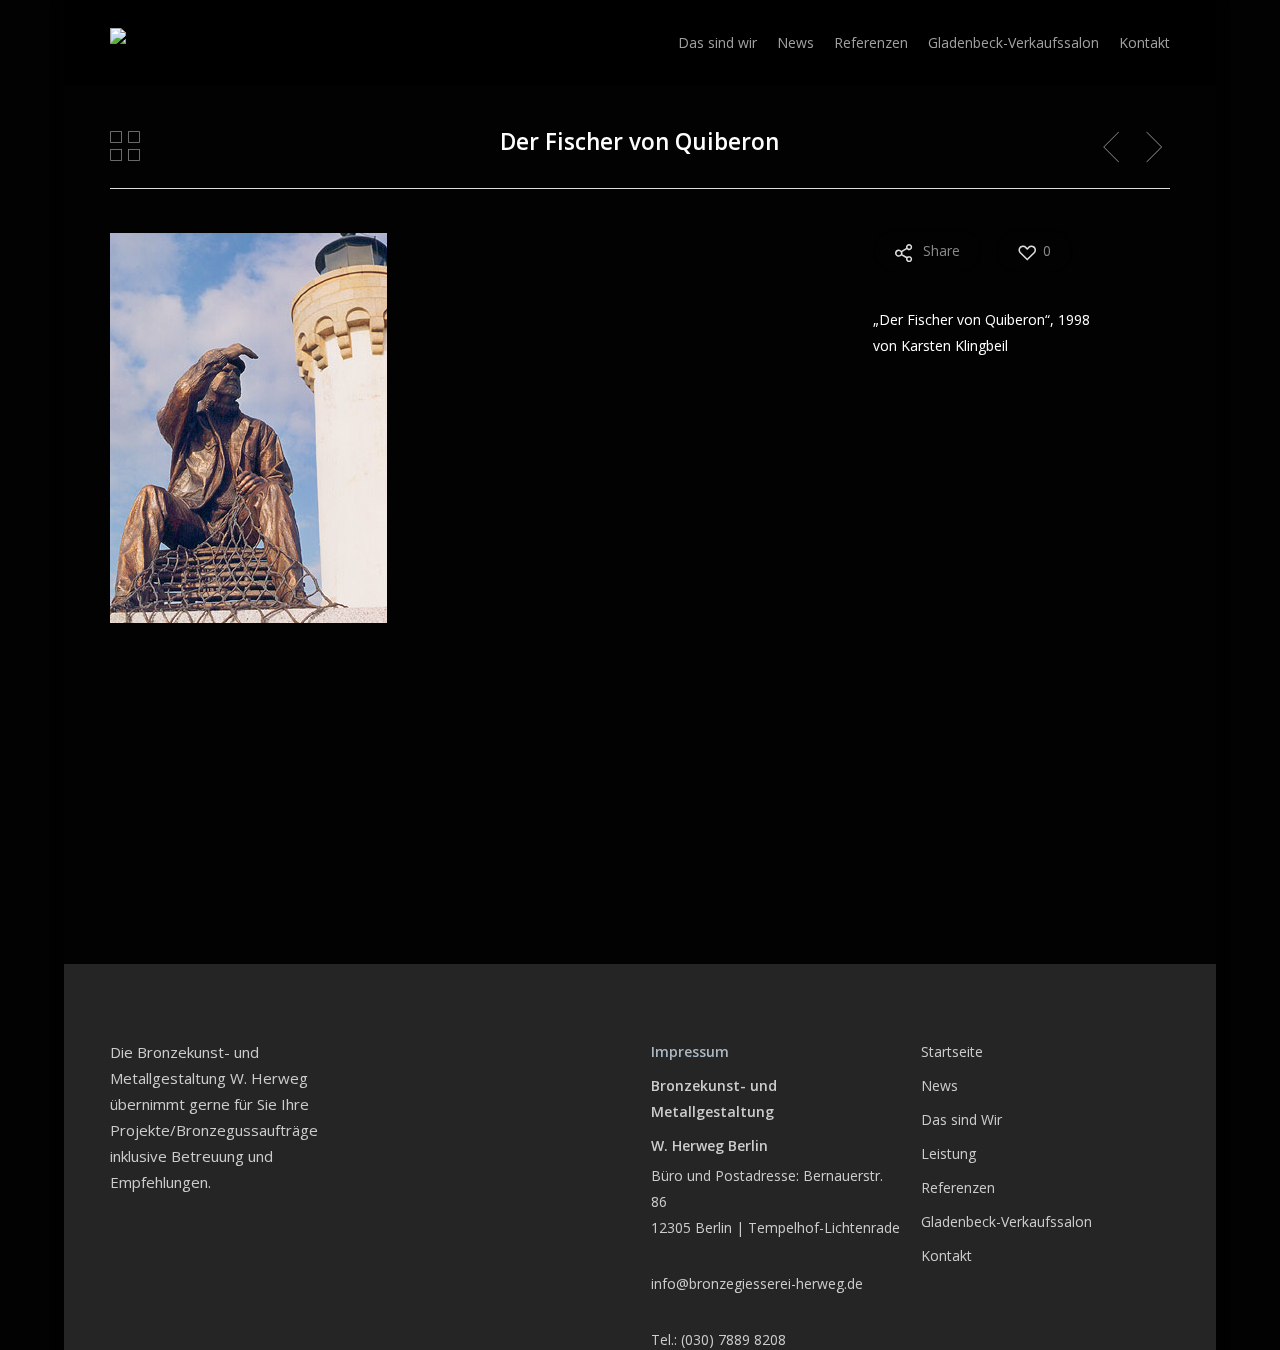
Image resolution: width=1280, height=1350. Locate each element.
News (939, 1085)
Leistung (948, 1153)
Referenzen (958, 1187)
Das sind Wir (961, 1119)
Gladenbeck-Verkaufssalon (1006, 1221)
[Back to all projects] (125, 146)
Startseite (952, 1051)
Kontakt (946, 1255)
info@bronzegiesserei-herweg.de (757, 1283)
